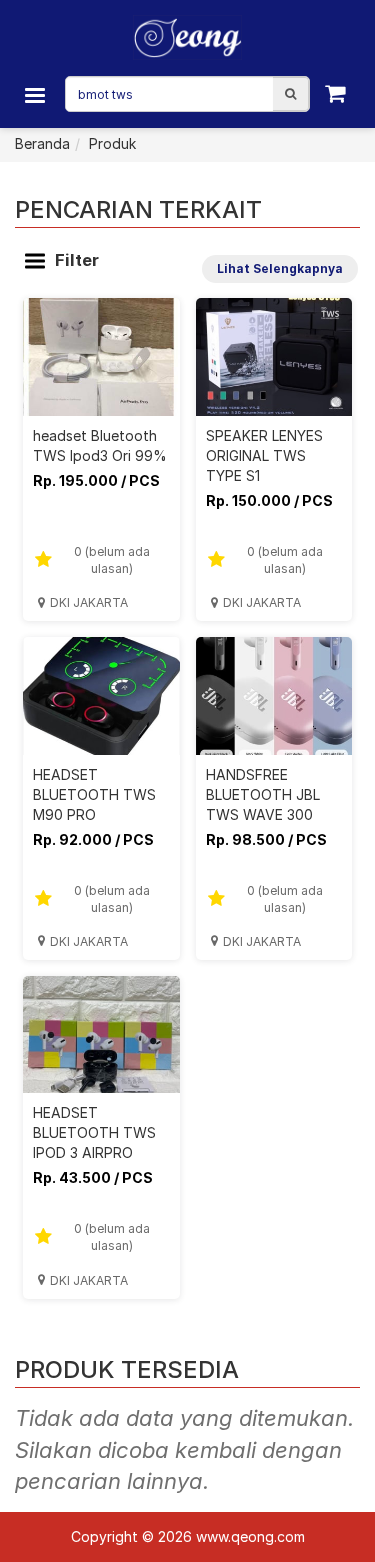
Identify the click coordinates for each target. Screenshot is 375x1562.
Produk (112, 143)
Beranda (42, 143)
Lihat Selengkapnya (280, 268)
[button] (290, 94)
